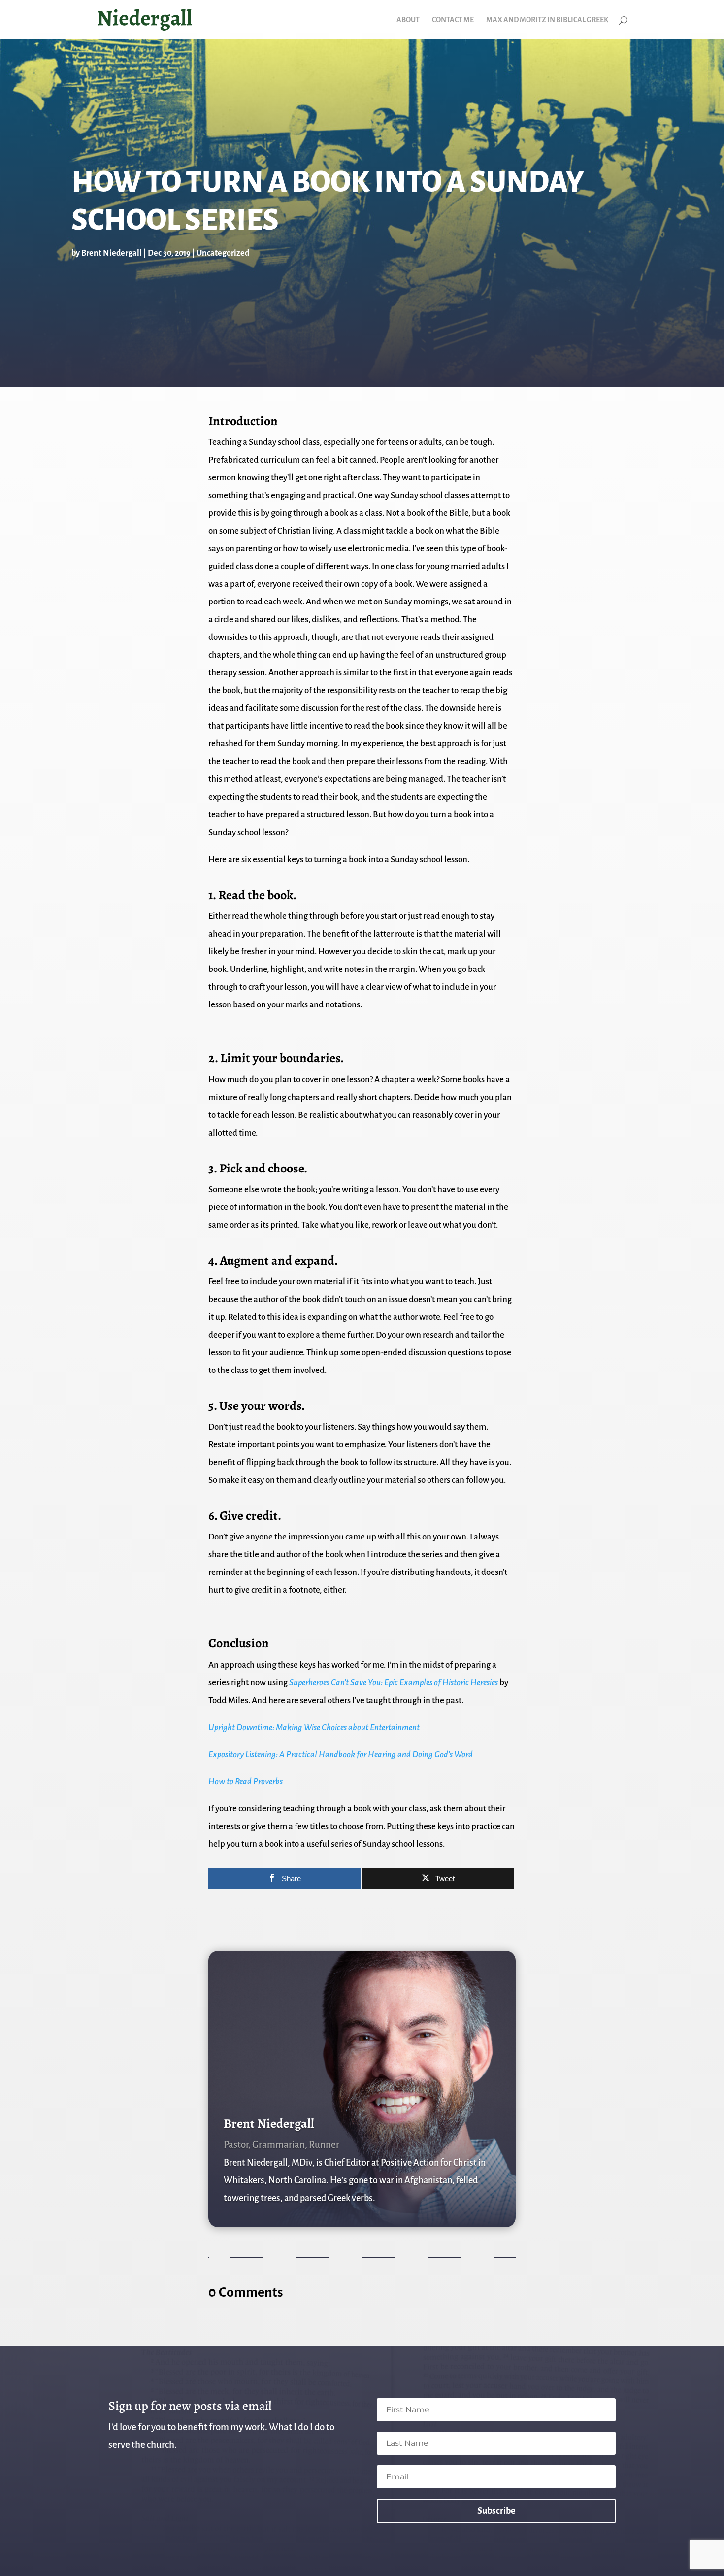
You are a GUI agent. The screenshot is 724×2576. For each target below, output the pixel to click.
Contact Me (453, 20)
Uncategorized (223, 253)
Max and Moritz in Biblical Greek (547, 20)
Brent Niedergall (112, 253)
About (408, 20)
